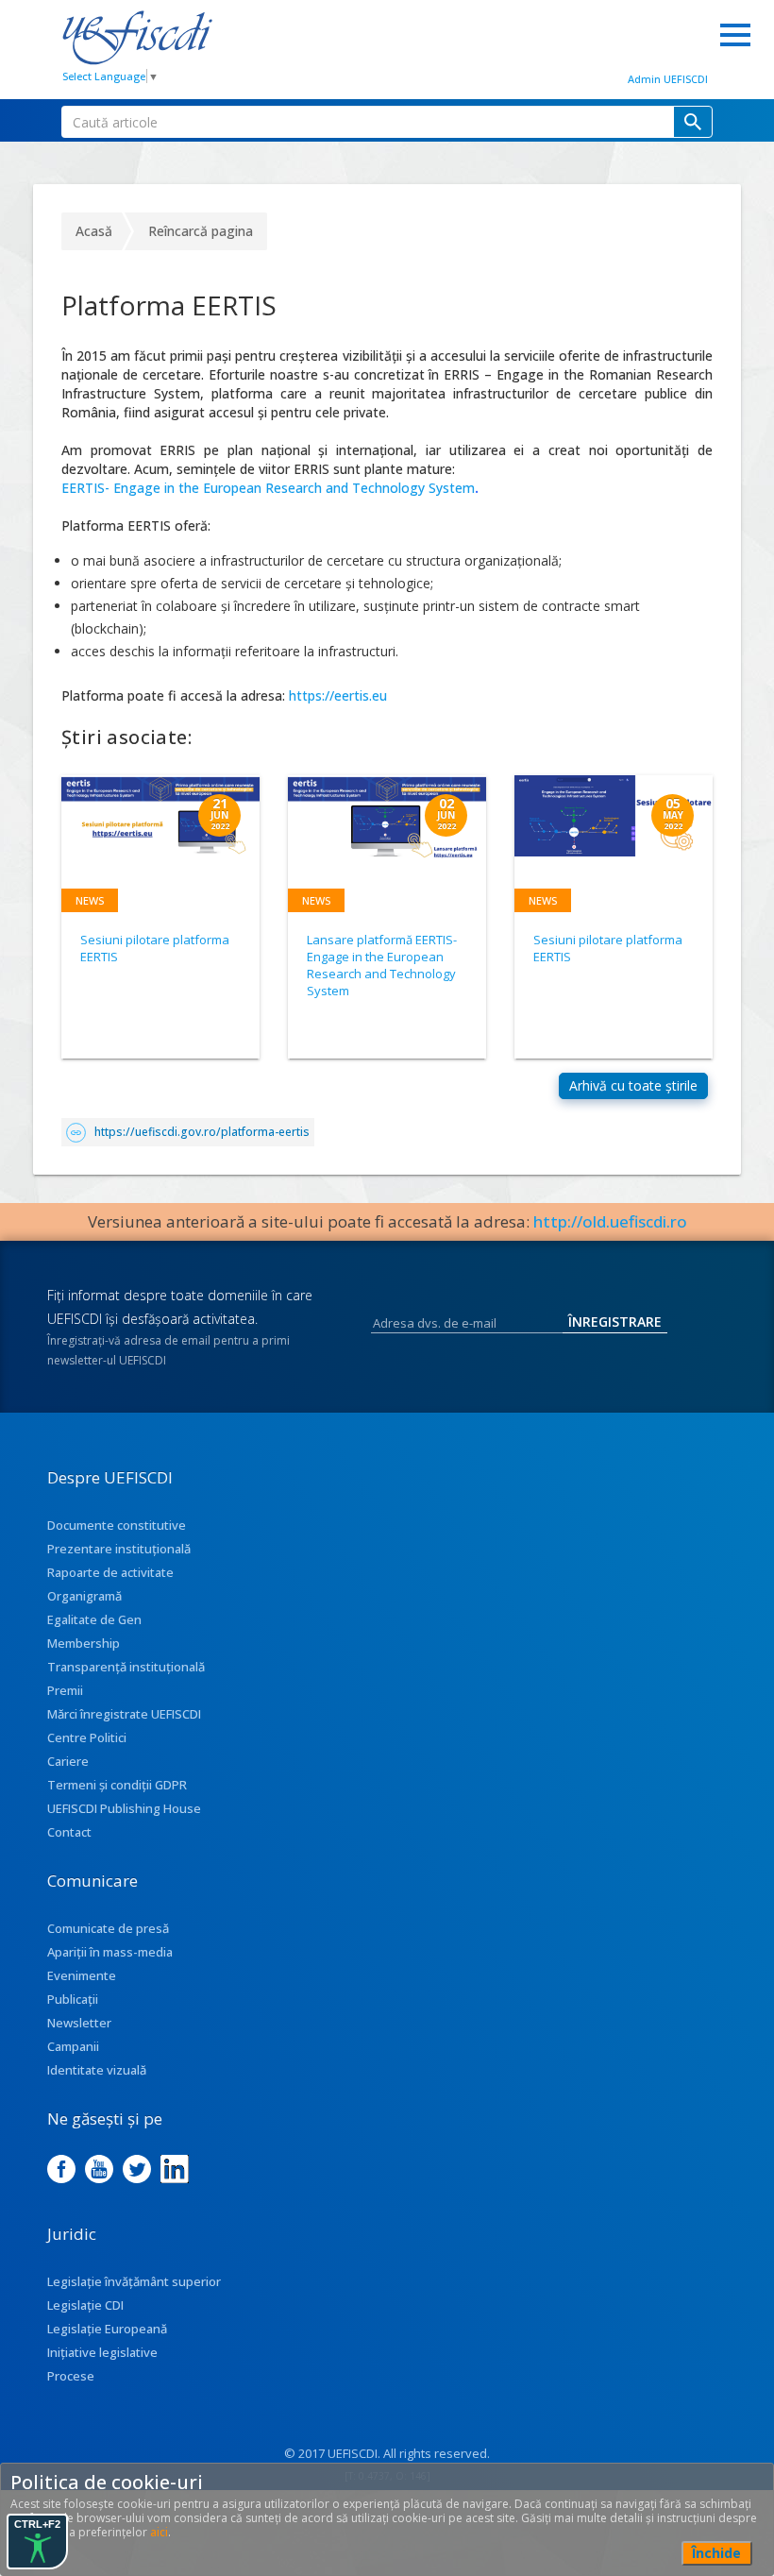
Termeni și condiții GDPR (117, 1785)
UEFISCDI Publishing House (124, 1808)
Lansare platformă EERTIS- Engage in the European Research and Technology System (382, 965)
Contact (69, 1832)
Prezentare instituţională (119, 1549)
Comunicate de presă (108, 1928)
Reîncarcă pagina (201, 231)
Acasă (94, 231)
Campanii (73, 2046)
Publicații (73, 1999)
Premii (65, 1690)
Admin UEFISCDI (668, 79)
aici (159, 2532)
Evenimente (82, 1975)
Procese (71, 2376)
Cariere (68, 1761)
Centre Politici (87, 1737)
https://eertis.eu (336, 695)
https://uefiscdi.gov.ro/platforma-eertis (202, 1132)
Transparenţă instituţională (126, 1667)
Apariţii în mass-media (110, 1952)
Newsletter (79, 2023)
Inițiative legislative (102, 2352)
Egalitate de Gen (94, 1619)
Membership (84, 1643)
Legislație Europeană (107, 2329)
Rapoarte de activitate (110, 1572)
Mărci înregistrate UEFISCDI (124, 1714)
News (90, 900)
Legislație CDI (85, 2305)
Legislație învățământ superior (134, 2281)
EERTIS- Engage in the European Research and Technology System (268, 488)
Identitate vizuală (97, 2070)
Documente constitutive (117, 1525)
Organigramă (84, 1596)
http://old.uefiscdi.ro (610, 1221)
